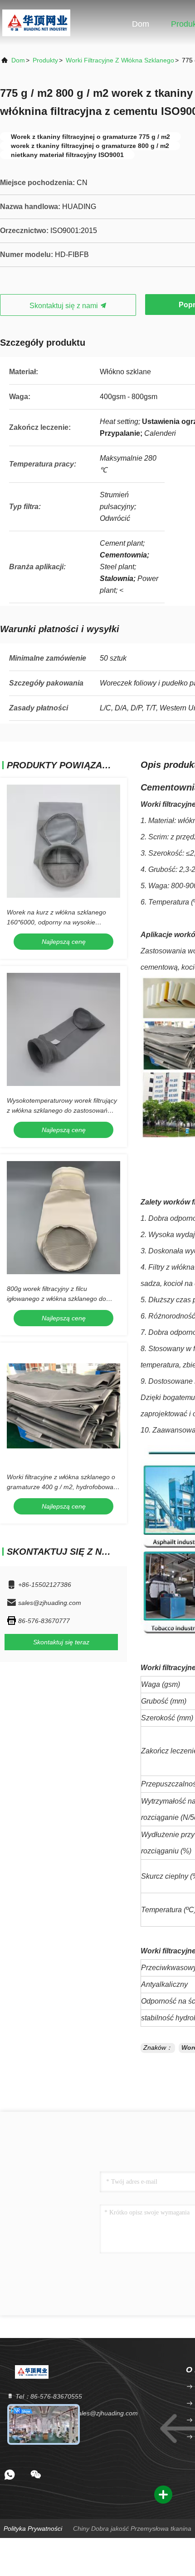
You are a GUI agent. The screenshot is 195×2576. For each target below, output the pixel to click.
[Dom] (36, 23)
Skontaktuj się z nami (65, 306)
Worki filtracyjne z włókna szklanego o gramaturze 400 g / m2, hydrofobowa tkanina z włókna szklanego (61, 1487)
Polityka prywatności (33, 2528)
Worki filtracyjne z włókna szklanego (120, 60)
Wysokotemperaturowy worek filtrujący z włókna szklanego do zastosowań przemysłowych (62, 1110)
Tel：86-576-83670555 (48, 2396)
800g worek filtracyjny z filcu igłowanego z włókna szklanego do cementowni (56, 1299)
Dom (141, 24)
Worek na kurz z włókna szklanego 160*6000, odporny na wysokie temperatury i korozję (56, 922)
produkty (45, 60)
